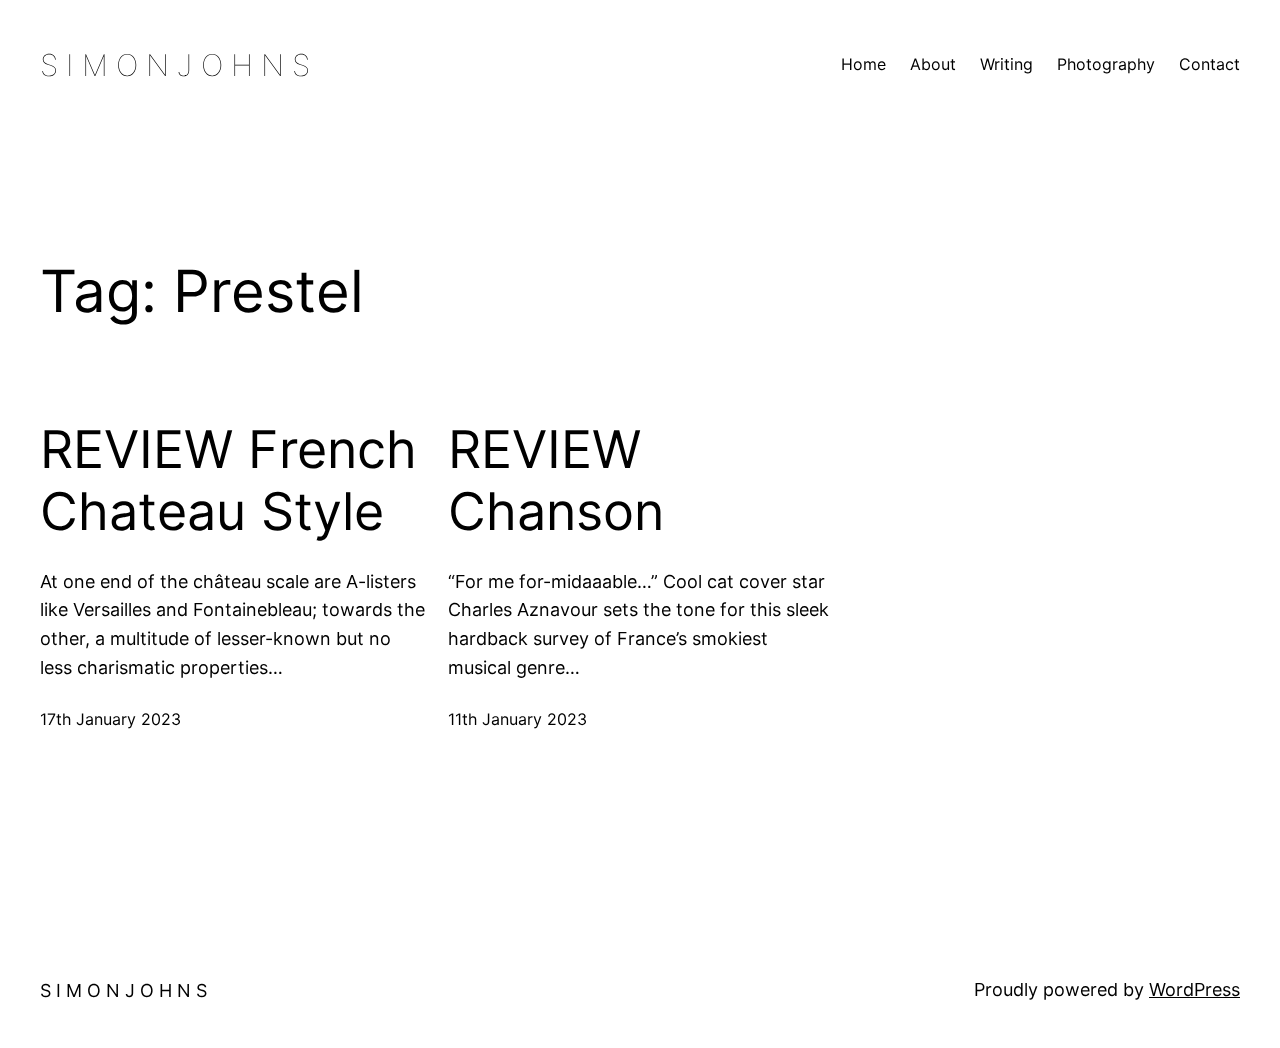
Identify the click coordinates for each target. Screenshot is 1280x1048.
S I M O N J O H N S (175, 65)
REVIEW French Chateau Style (228, 481)
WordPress (1194, 989)
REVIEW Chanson (556, 481)
